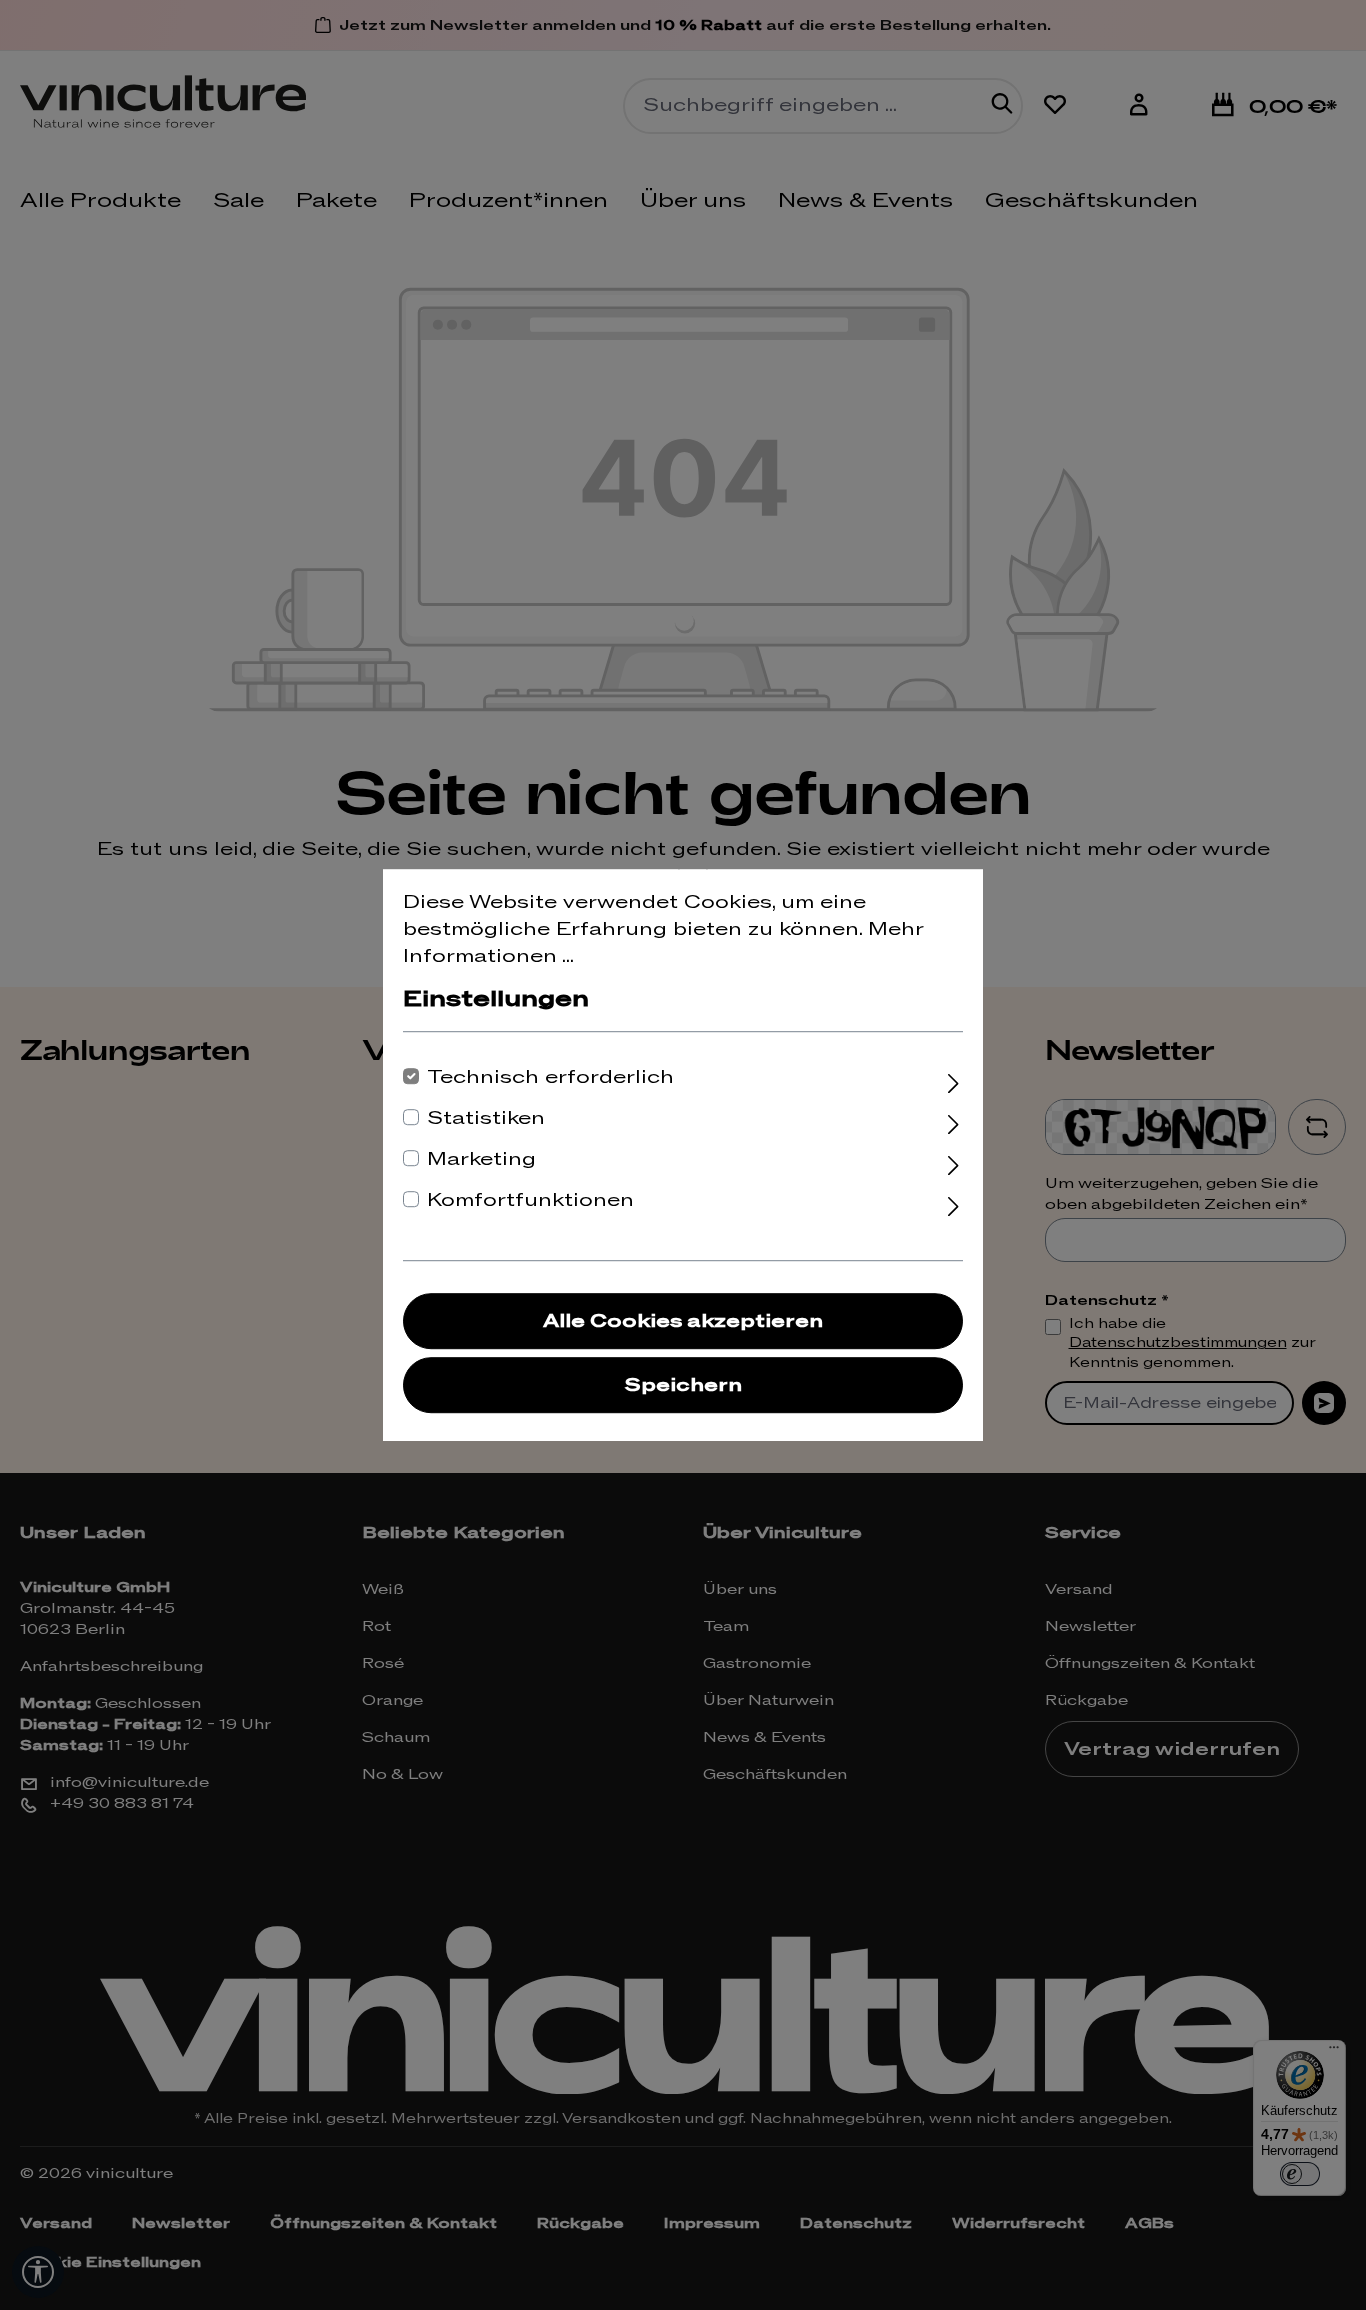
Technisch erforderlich (550, 1077)
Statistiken (486, 1118)
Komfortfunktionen (530, 1200)
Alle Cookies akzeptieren (683, 1321)
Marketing (481, 1159)
